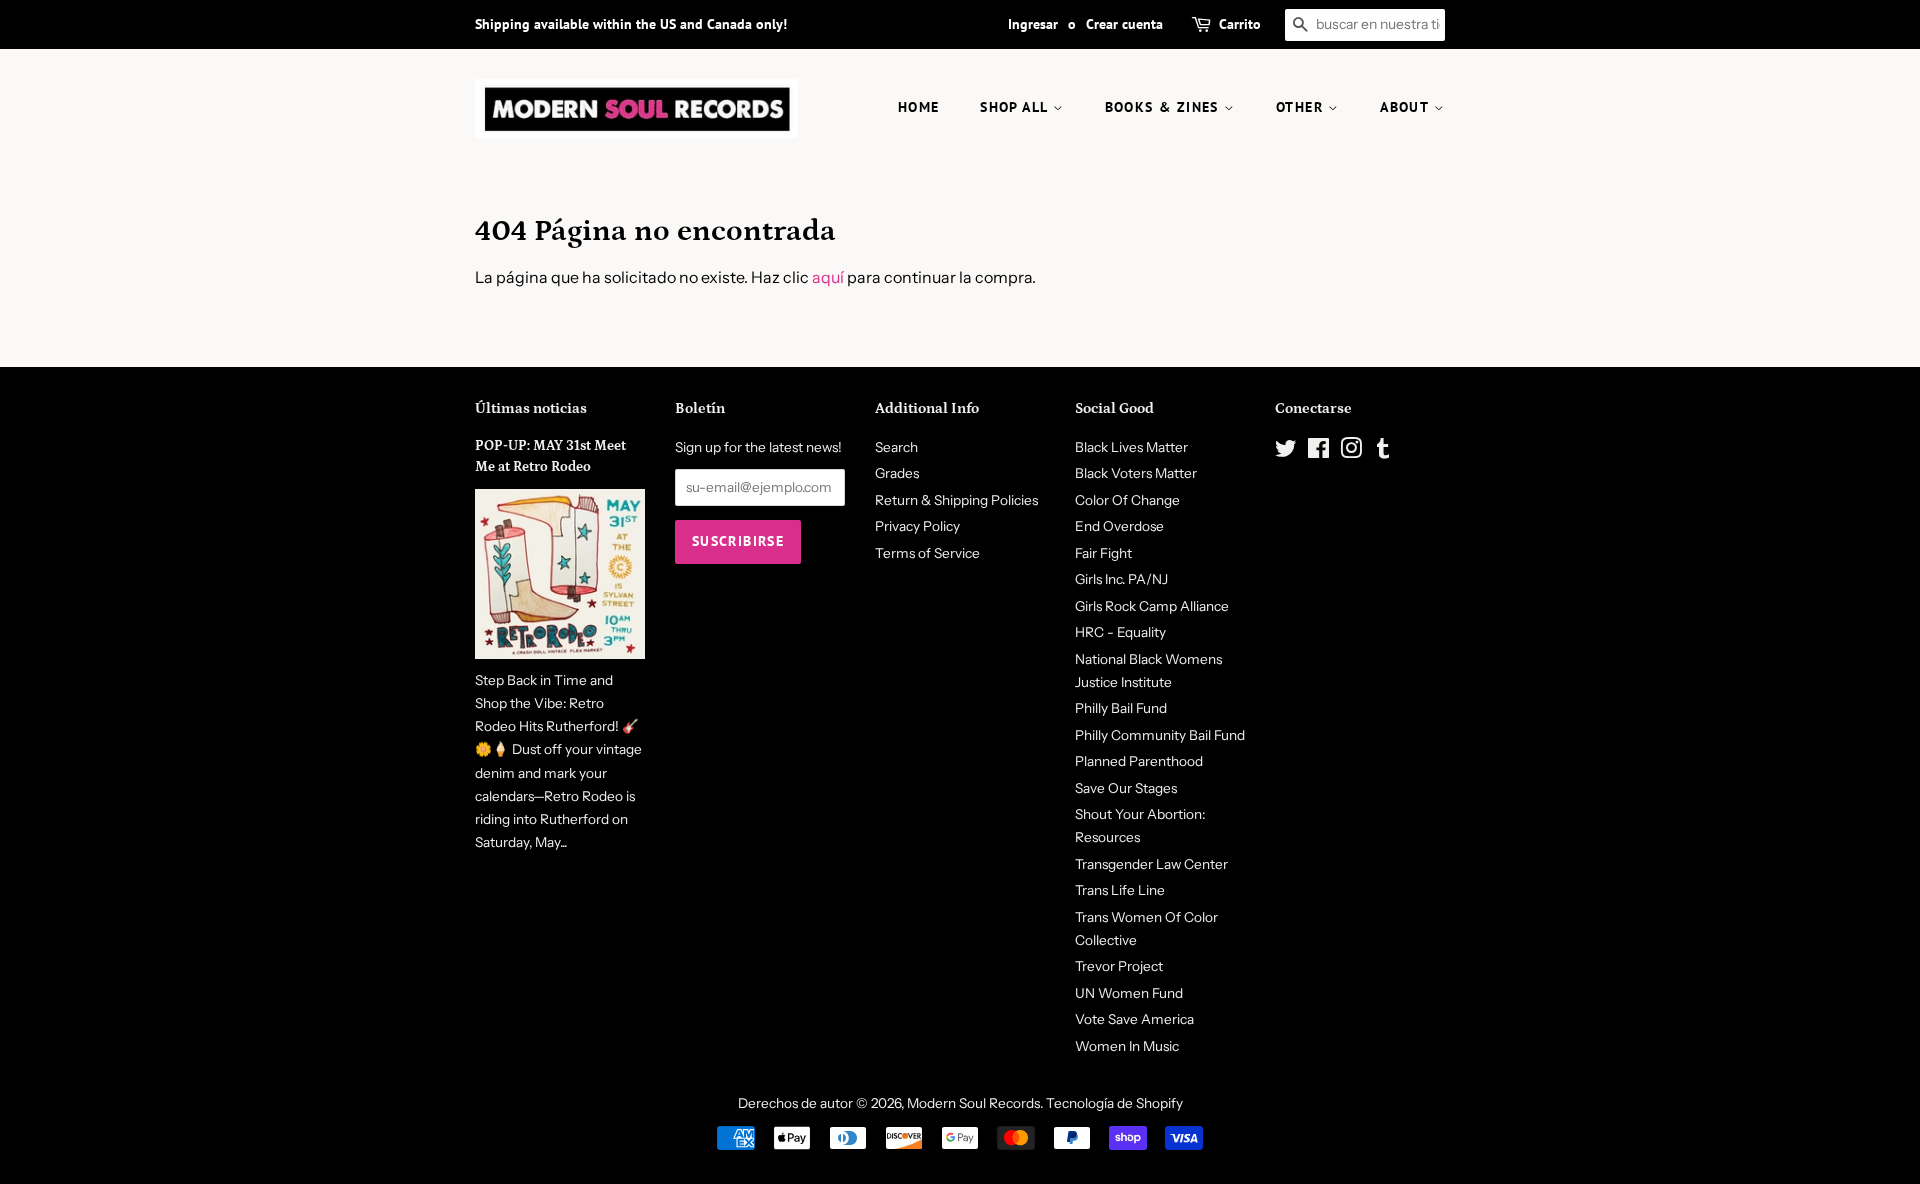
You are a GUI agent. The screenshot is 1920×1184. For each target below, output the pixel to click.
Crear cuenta (1124, 24)
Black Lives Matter (1131, 447)
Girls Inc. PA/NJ (1121, 579)
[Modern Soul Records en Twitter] (1286, 452)
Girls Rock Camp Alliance (1152, 606)
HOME (919, 107)
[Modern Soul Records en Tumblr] (1383, 452)
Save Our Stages (1126, 788)
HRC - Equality (1120, 632)
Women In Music (1127, 1046)
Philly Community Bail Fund (1160, 735)
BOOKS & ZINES (1165, 107)
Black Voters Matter (1136, 473)
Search (896, 447)
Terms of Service (927, 553)
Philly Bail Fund (1121, 708)
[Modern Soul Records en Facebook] (1318, 452)
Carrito (1240, 24)
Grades (897, 473)
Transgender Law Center (1151, 864)
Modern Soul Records (973, 1103)
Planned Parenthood (1139, 761)
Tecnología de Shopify (1114, 1103)
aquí (828, 277)
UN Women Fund (1129, 993)
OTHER (1302, 107)
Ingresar (1033, 24)
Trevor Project (1119, 966)
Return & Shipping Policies (956, 500)
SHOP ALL (1016, 107)
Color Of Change (1127, 500)
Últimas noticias (531, 408)
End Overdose (1119, 526)
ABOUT (1406, 107)
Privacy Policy (917, 526)
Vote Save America (1134, 1019)
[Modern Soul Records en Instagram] (1351, 452)
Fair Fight (1103, 553)
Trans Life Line (1120, 890)
